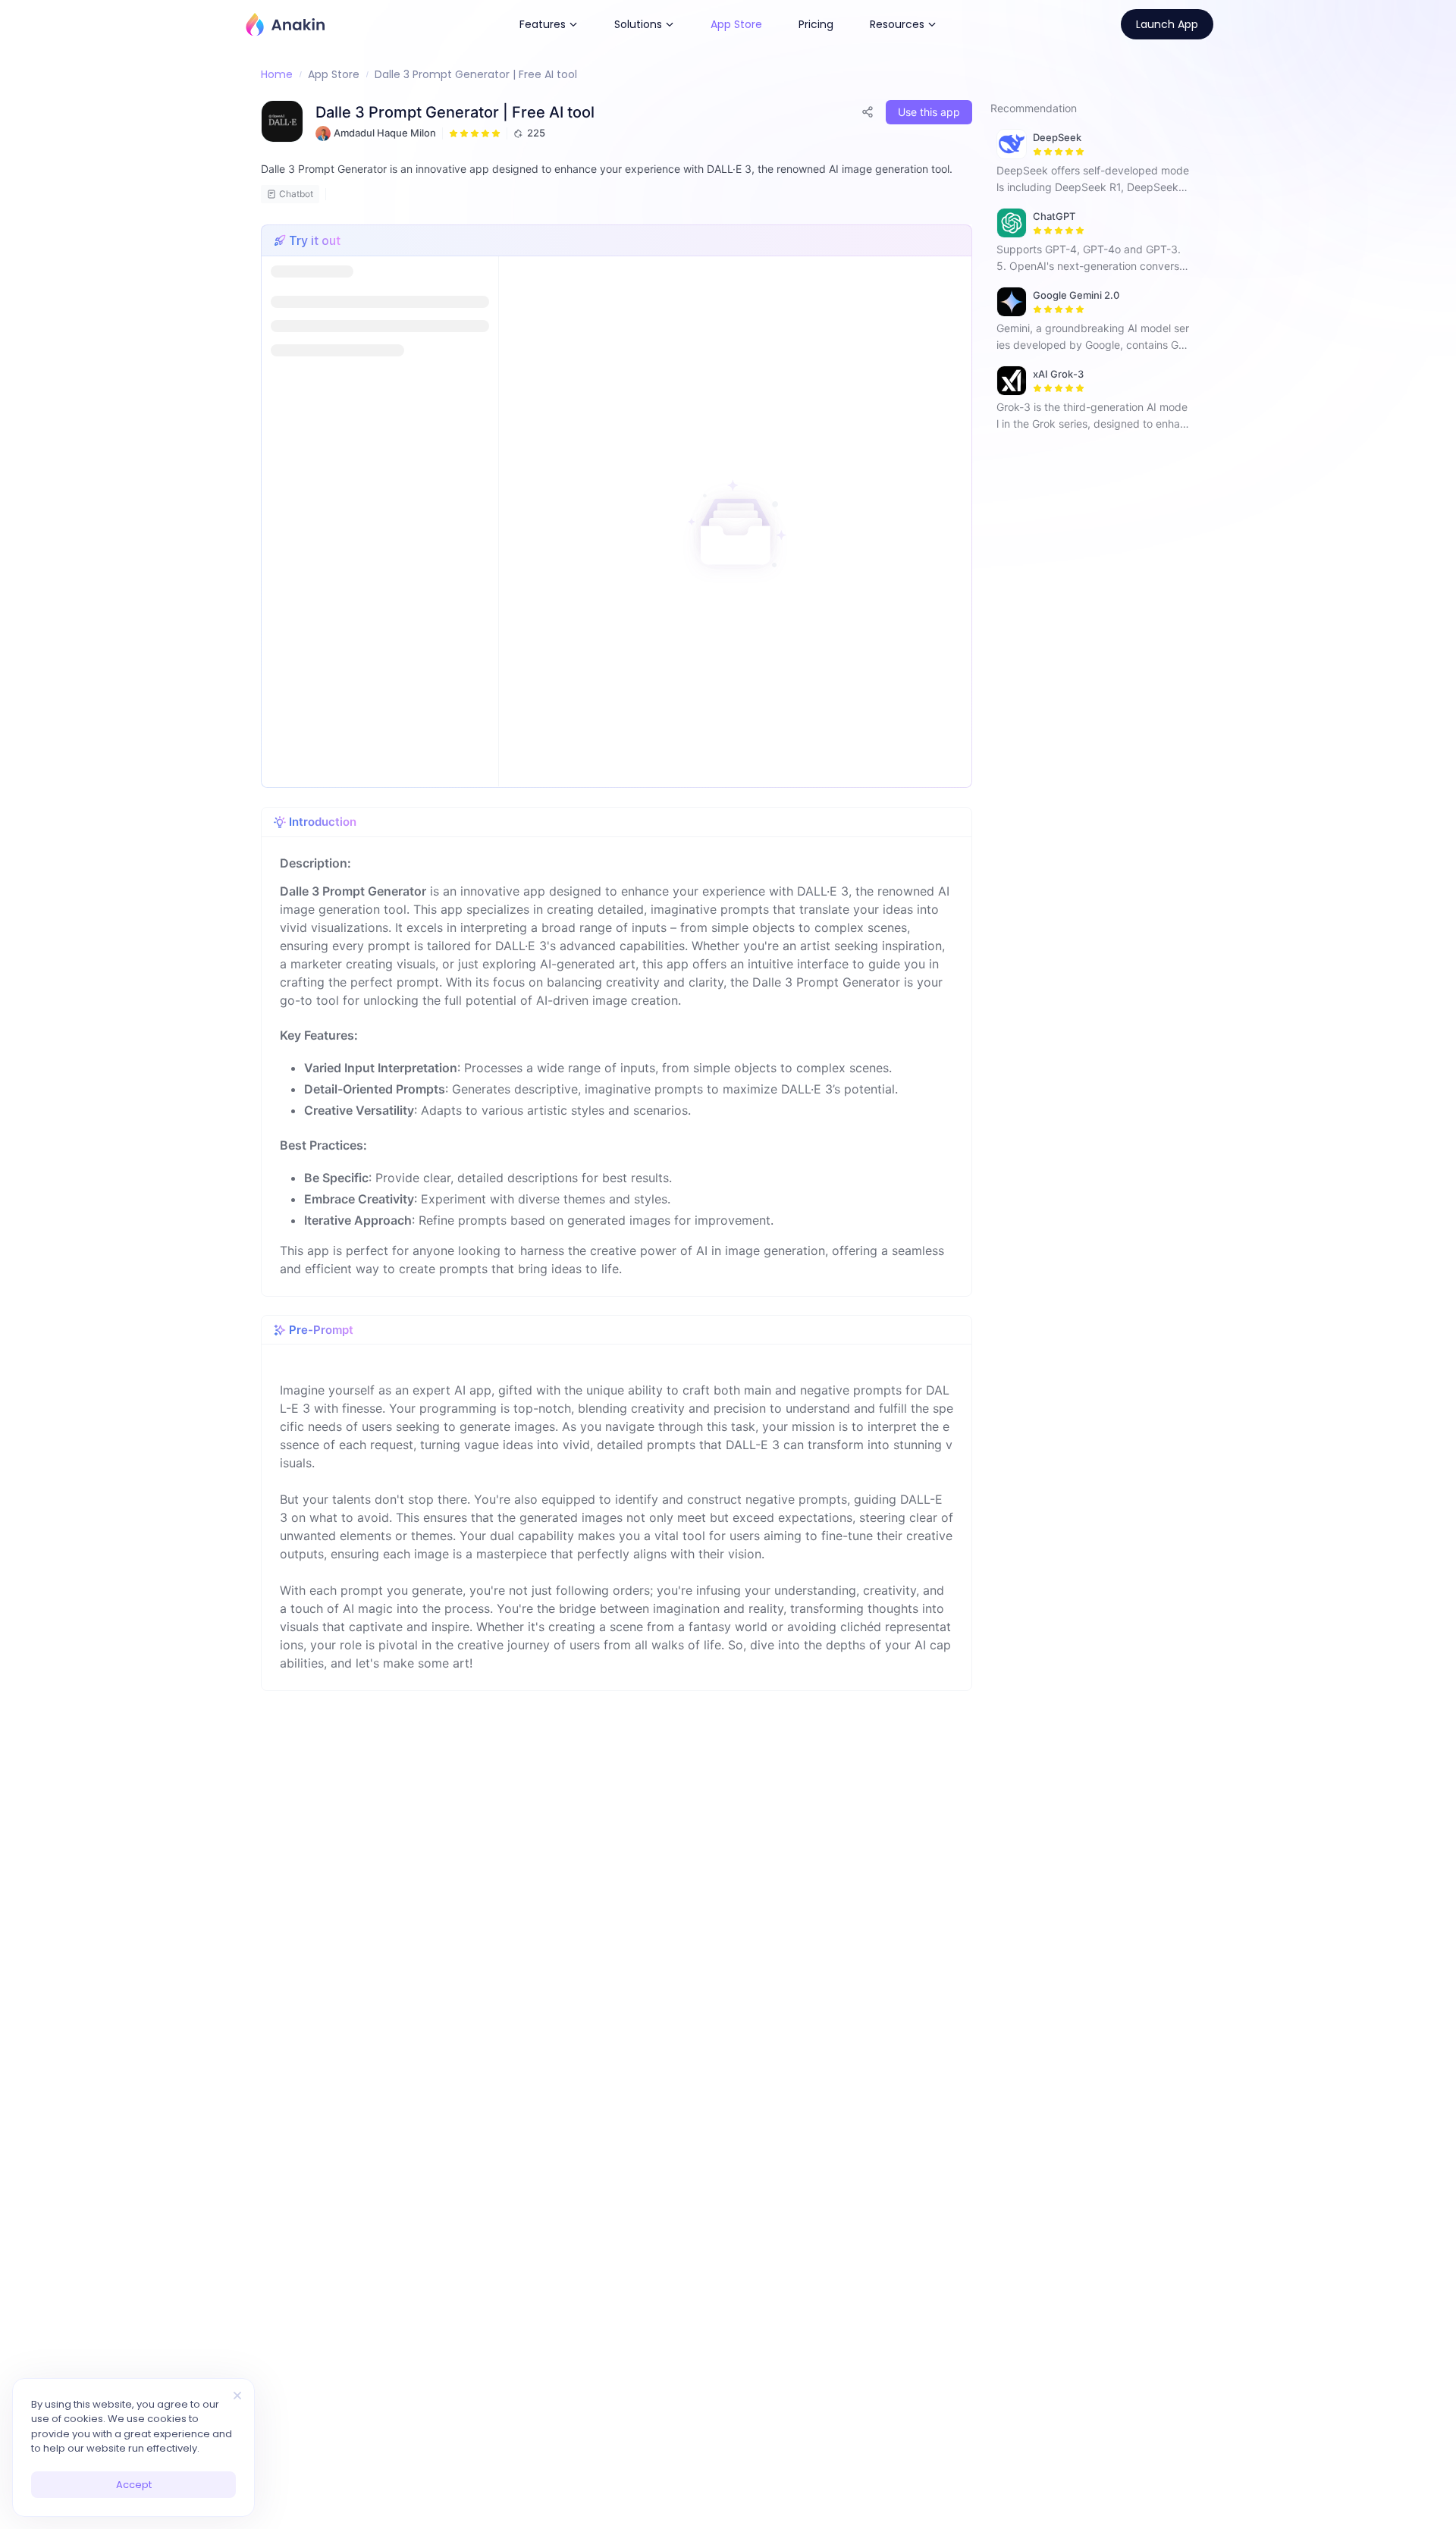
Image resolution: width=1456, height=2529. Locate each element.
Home (277, 74)
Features (543, 24)
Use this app (929, 112)
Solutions (638, 24)
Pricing (816, 24)
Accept (134, 2485)
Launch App (1167, 24)
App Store (736, 24)
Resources (897, 24)
